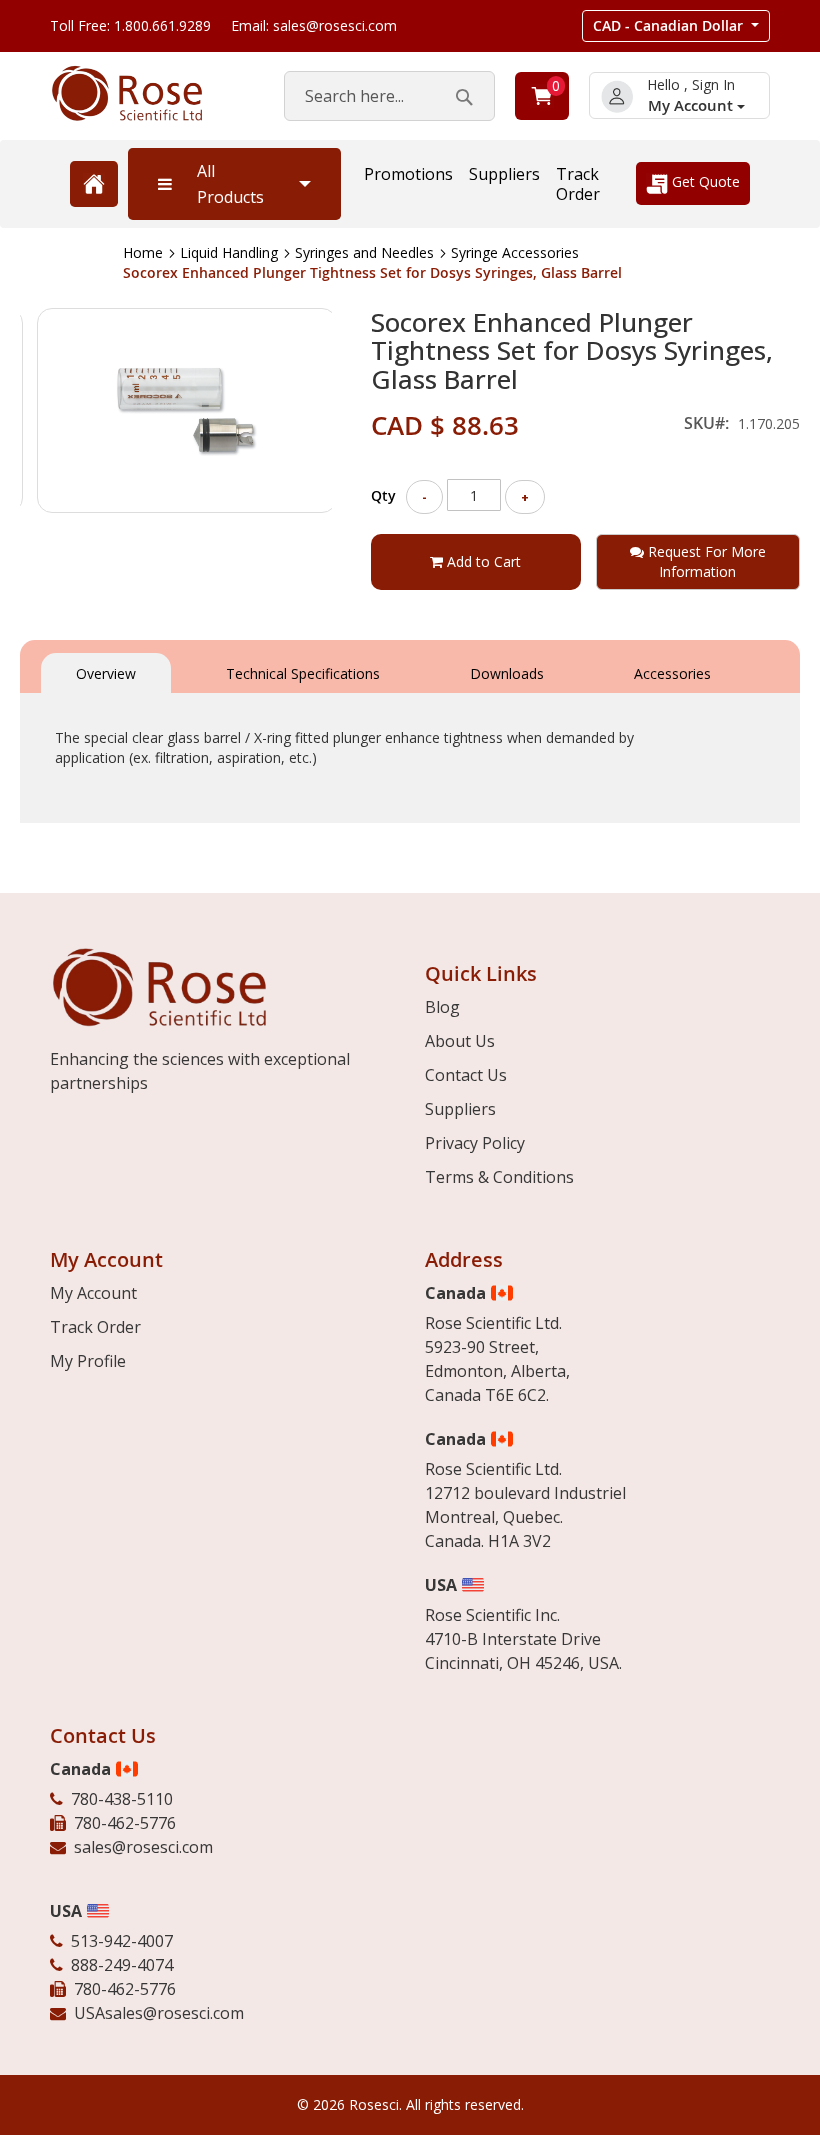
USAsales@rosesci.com (159, 2013)
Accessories (672, 673)
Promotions (408, 174)
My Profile (88, 1361)
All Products (230, 184)
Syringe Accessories (515, 252)
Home (143, 252)
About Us (460, 1041)
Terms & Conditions (499, 1177)
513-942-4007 (122, 1941)
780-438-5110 (122, 1799)
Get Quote (704, 181)
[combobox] (389, 96)
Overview (106, 673)
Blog (442, 1007)
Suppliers (504, 174)
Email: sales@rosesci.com (314, 25)
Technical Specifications (303, 673)
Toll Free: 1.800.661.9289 (130, 25)
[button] (676, 26)
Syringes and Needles (364, 252)
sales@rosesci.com (143, 1847)
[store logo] (147, 93)
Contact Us (466, 1075)
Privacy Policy (475, 1143)
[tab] (106, 671)
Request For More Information (705, 561)
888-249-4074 (122, 1965)
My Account (692, 105)
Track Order (578, 184)
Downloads (507, 673)
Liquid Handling (229, 252)
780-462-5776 (125, 1823)
